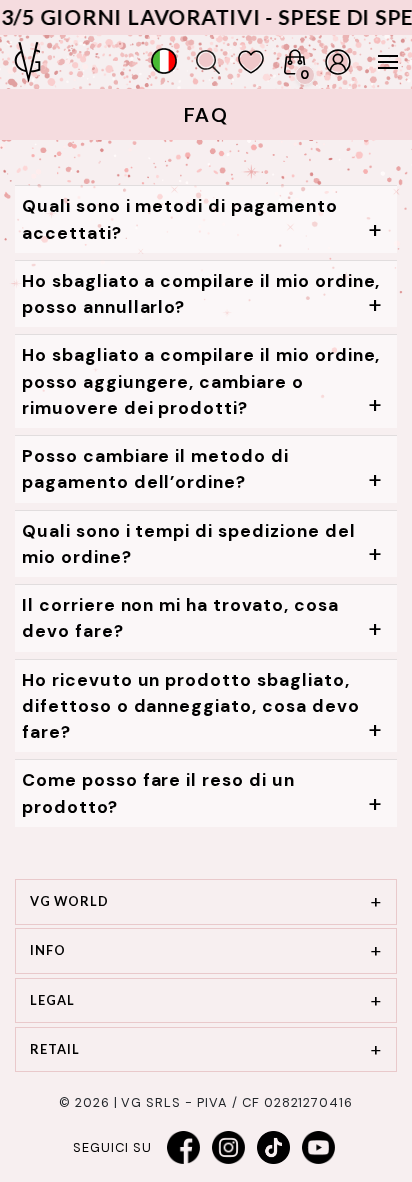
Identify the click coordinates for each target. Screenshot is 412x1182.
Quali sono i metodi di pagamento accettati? (180, 219)
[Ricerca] (208, 62)
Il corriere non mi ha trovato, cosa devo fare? (180, 618)
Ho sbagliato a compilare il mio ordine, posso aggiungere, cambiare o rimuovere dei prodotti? (201, 381)
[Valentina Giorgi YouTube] (319, 1148)
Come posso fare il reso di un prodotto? (158, 793)
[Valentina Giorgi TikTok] (274, 1148)
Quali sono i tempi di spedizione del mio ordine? (189, 544)
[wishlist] (251, 62)
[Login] (338, 62)
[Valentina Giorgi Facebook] (184, 1148)
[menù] (378, 62)
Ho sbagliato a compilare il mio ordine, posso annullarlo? (201, 294)
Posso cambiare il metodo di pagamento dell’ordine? (155, 469)
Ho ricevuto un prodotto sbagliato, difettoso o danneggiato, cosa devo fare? (191, 706)
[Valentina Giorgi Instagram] (229, 1148)
